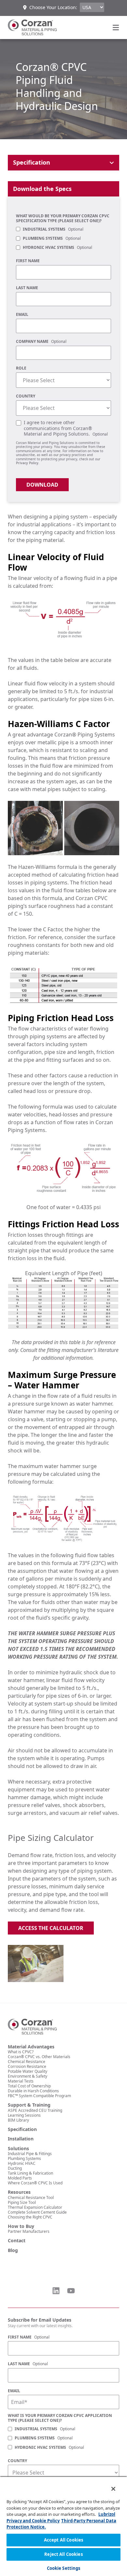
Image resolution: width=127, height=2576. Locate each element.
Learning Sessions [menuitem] (24, 2115)
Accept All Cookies (63, 2540)
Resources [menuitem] (19, 2192)
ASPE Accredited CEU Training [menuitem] (35, 2110)
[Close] (109, 2485)
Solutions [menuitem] (18, 2149)
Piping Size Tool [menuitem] (22, 2202)
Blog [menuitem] (13, 2250)
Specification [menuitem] (22, 2129)
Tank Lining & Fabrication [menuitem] (30, 2173)
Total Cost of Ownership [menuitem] (29, 2086)
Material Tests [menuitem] (21, 2081)
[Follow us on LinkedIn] (56, 2291)
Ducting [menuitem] (15, 2168)
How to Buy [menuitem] (21, 2226)
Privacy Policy (27, 463)
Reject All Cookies (63, 2554)
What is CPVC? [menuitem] (21, 2052)
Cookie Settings (64, 2568)
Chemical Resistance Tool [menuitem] (31, 2198)
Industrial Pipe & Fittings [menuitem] (30, 2154)
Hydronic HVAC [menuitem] (22, 2163)
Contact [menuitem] (17, 2241)
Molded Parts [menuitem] (20, 2178)
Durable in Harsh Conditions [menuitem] (33, 2091)
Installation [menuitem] (21, 2139)
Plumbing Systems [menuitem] (24, 2158)
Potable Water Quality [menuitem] (28, 2071)
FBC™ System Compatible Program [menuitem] (39, 2096)
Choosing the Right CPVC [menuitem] (30, 2217)
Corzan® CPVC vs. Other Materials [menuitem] (39, 2057)
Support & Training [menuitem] (29, 2105)
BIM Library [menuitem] (18, 2120)
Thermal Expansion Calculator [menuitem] (35, 2207)
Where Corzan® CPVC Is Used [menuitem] (35, 2183)
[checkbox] (63, 239)
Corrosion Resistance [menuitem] (27, 2066)
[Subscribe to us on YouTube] (71, 2291)
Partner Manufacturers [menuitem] (29, 2231)
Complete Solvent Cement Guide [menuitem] (37, 2212)
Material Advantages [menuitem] (31, 2047)
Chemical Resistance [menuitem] (27, 2062)
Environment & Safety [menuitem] (28, 2076)
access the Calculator (51, 1928)
